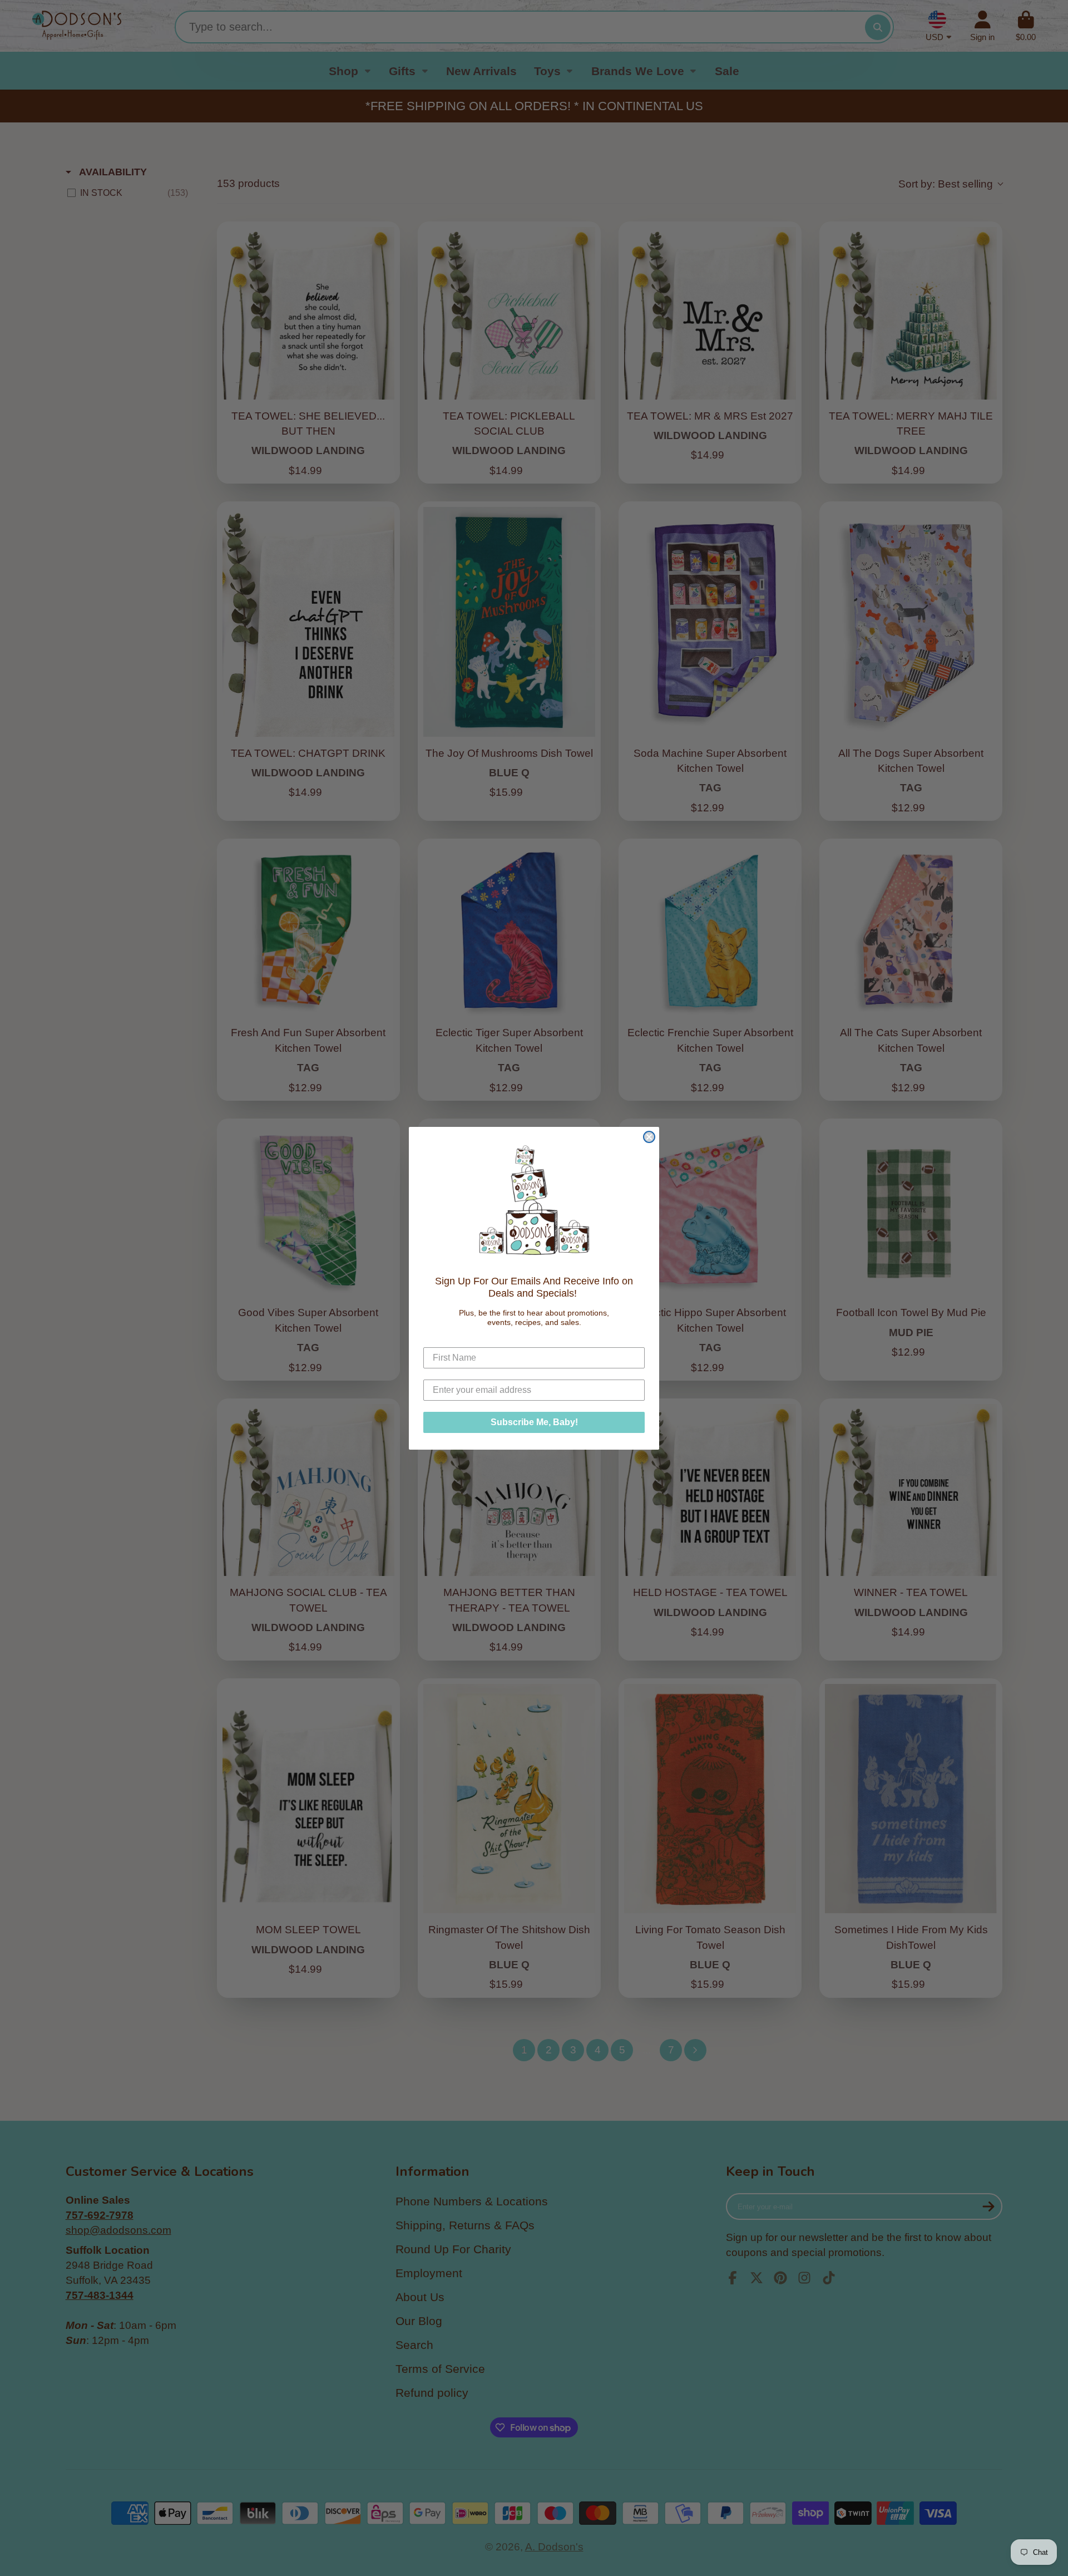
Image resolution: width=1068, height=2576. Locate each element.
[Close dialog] (649, 1137)
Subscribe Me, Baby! (534, 1422)
